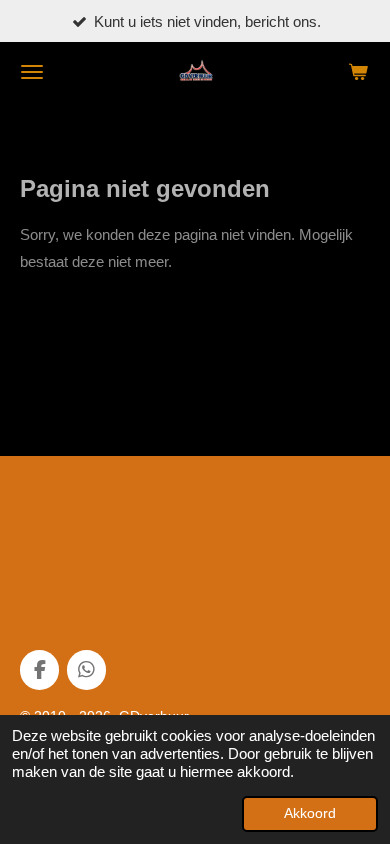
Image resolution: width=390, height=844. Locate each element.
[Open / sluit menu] (32, 72)
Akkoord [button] (310, 813)
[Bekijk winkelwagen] (358, 72)
